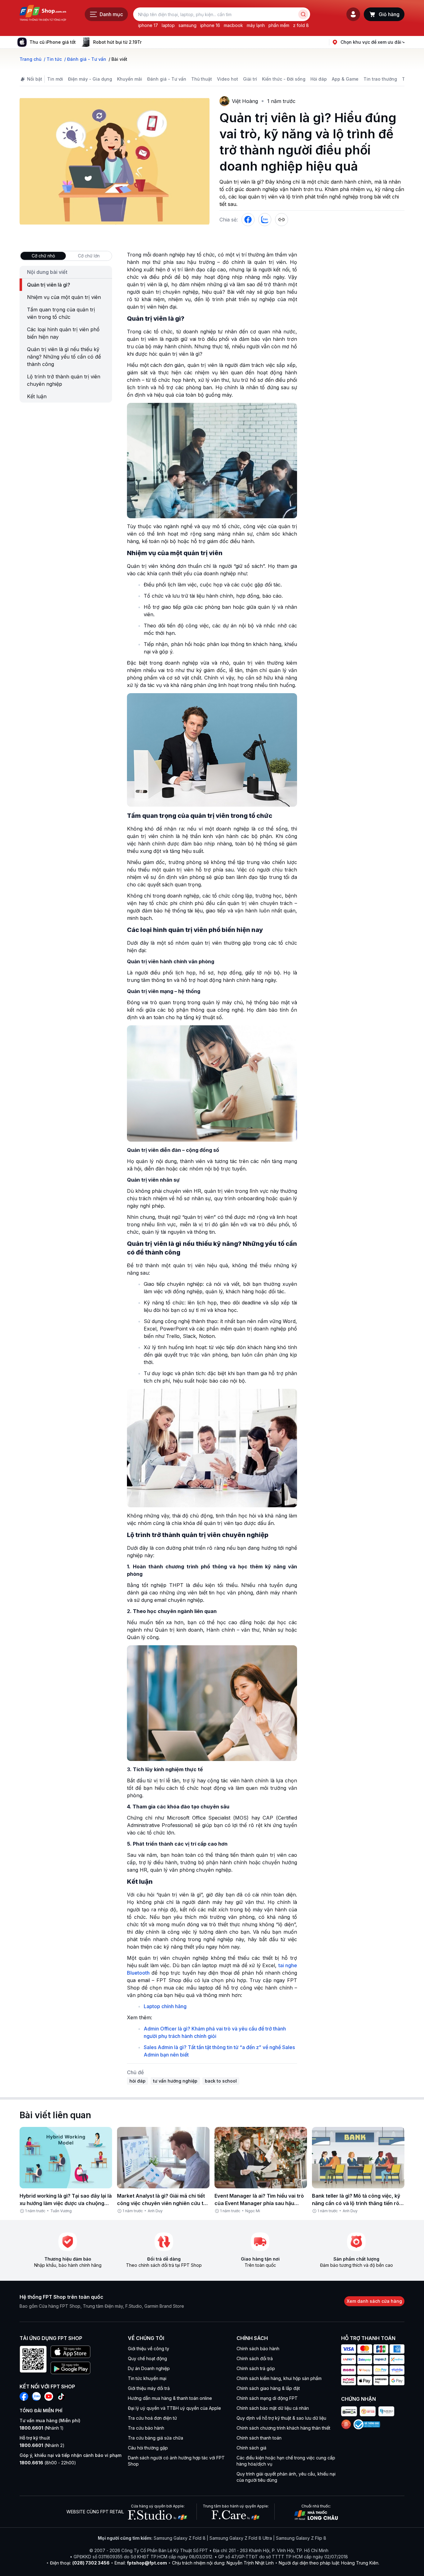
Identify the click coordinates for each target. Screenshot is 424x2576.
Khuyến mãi (130, 79)
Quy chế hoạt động (147, 2358)
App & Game (345, 79)
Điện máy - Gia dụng (90, 79)
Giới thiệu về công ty (149, 2349)
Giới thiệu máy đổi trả (149, 2388)
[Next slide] (147, 42)
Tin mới (55, 79)
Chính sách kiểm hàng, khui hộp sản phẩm (279, 2378)
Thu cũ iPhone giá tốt (53, 42)
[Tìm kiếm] (303, 14)
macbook (233, 25)
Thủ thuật (202, 79)
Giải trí (250, 79)
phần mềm (279, 25)
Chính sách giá (251, 2448)
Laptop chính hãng (165, 2006)
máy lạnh (256, 25)
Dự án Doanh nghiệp (149, 2368)
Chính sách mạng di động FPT (267, 2398)
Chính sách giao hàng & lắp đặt (268, 2388)
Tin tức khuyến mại (147, 2378)
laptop (168, 25)
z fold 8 (301, 25)
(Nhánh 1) (42, 2428)
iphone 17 (148, 25)
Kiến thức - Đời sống (284, 79)
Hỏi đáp (319, 79)
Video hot (228, 79)
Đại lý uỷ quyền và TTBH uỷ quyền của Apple (174, 2408)
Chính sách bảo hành (258, 2349)
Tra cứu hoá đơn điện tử (152, 2418)
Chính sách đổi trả (255, 2358)
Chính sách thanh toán (259, 2438)
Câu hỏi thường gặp (148, 2448)
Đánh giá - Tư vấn (167, 79)
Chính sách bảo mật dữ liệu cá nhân (273, 2408)
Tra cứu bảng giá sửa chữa (156, 2438)
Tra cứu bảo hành (146, 2428)
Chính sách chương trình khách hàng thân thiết (283, 2428)
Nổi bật (35, 79)
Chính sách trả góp (256, 2368)
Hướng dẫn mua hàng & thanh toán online (170, 2398)
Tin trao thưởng (380, 79)
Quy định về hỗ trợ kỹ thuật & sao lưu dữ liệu (281, 2418)
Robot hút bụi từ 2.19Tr (117, 42)
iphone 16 (210, 25)
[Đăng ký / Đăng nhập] (353, 14)
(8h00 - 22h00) (48, 2463)
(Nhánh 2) (42, 2445)
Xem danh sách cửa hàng (374, 2301)
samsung (187, 25)
